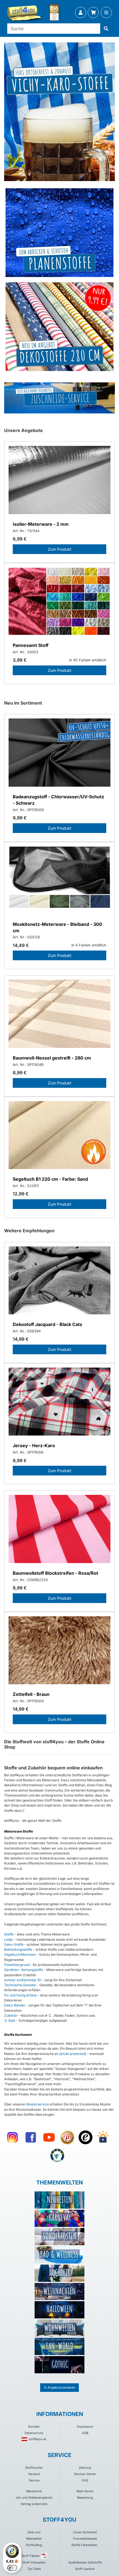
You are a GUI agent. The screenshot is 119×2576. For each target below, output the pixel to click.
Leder (9, 1939)
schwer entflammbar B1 (23, 1980)
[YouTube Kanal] (49, 2137)
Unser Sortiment (85, 2532)
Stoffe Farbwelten (84, 2545)
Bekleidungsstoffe (18, 1949)
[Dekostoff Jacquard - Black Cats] (59, 1281)
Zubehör (11, 2015)
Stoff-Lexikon (85, 2569)
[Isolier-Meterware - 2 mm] (59, 481)
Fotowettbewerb (85, 2539)
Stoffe (9, 1934)
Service (34, 2480)
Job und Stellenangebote (34, 2498)
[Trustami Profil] (57, 2156)
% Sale (10, 2020)
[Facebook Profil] (31, 2137)
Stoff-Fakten (31, 2556)
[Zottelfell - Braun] (59, 1651)
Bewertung (85, 2498)
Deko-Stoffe (14, 1944)
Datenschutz (34, 2433)
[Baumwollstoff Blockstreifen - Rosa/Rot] (59, 1530)
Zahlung (85, 2468)
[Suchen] (106, 29)
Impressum (85, 2427)
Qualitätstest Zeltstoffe (85, 2562)
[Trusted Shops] (86, 2137)
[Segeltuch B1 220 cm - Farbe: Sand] (59, 1136)
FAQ (85, 2480)
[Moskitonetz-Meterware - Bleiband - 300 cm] (59, 881)
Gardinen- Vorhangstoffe (24, 1970)
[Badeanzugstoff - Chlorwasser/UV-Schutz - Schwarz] (59, 753)
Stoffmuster (34, 2468)
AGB (85, 2433)
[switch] (12, 2568)
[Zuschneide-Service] (59, 398)
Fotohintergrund (17, 1965)
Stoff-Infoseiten (34, 2562)
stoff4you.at (37, 2439)
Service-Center (85, 2474)
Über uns (34, 2532)
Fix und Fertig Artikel (20, 1995)
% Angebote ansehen (59, 2387)
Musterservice (38, 2104)
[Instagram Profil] (12, 2137)
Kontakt (34, 2427)
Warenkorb (34, 2491)
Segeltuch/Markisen (20, 1954)
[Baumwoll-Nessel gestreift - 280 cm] (59, 1014)
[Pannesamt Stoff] (59, 602)
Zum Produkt (60, 549)
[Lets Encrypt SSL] (103, 2137)
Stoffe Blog (34, 2545)
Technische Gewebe (20, 1985)
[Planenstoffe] (59, 233)
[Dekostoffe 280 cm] (59, 327)
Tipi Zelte (34, 2569)
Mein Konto (85, 2491)
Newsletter (34, 2539)
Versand (34, 2474)
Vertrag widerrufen (34, 2504)
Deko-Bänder (15, 2005)
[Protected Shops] (67, 2137)
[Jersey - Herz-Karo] (59, 1402)
